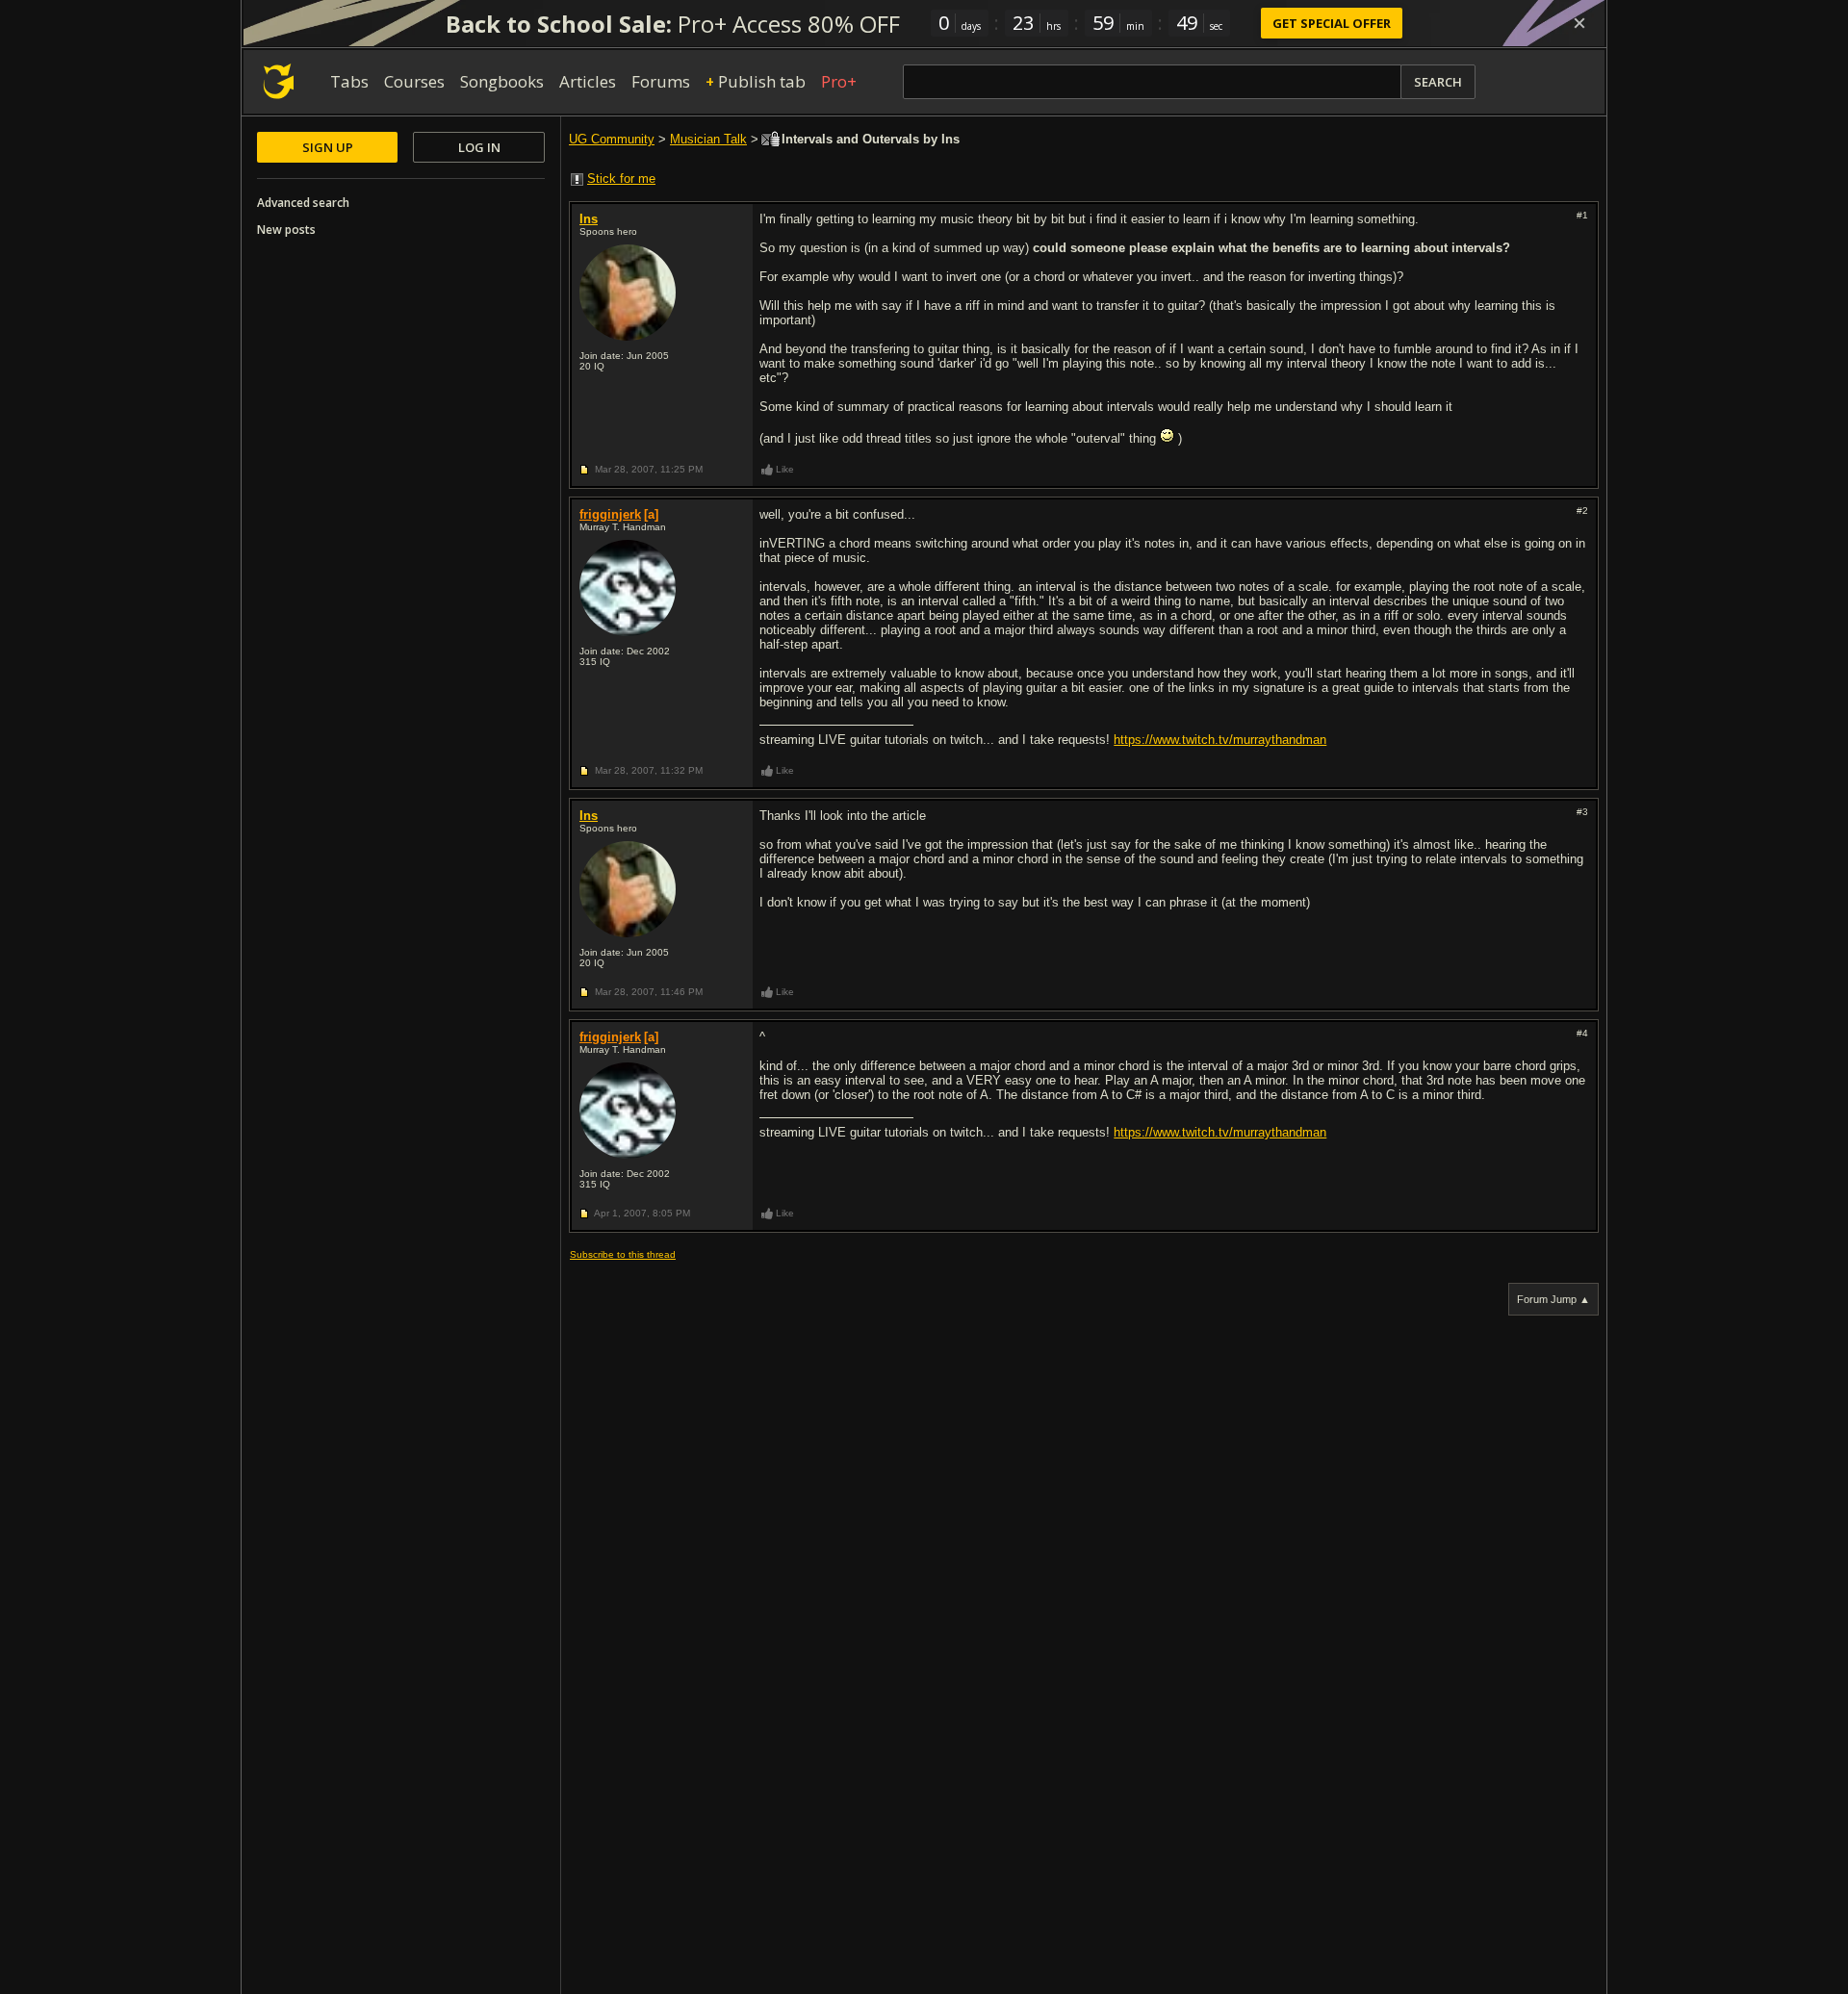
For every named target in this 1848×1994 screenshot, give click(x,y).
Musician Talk (708, 139)
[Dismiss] (1579, 23)
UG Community (612, 139)
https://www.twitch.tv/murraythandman (1220, 740)
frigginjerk (610, 514)
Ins (589, 219)
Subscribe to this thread (623, 1254)
